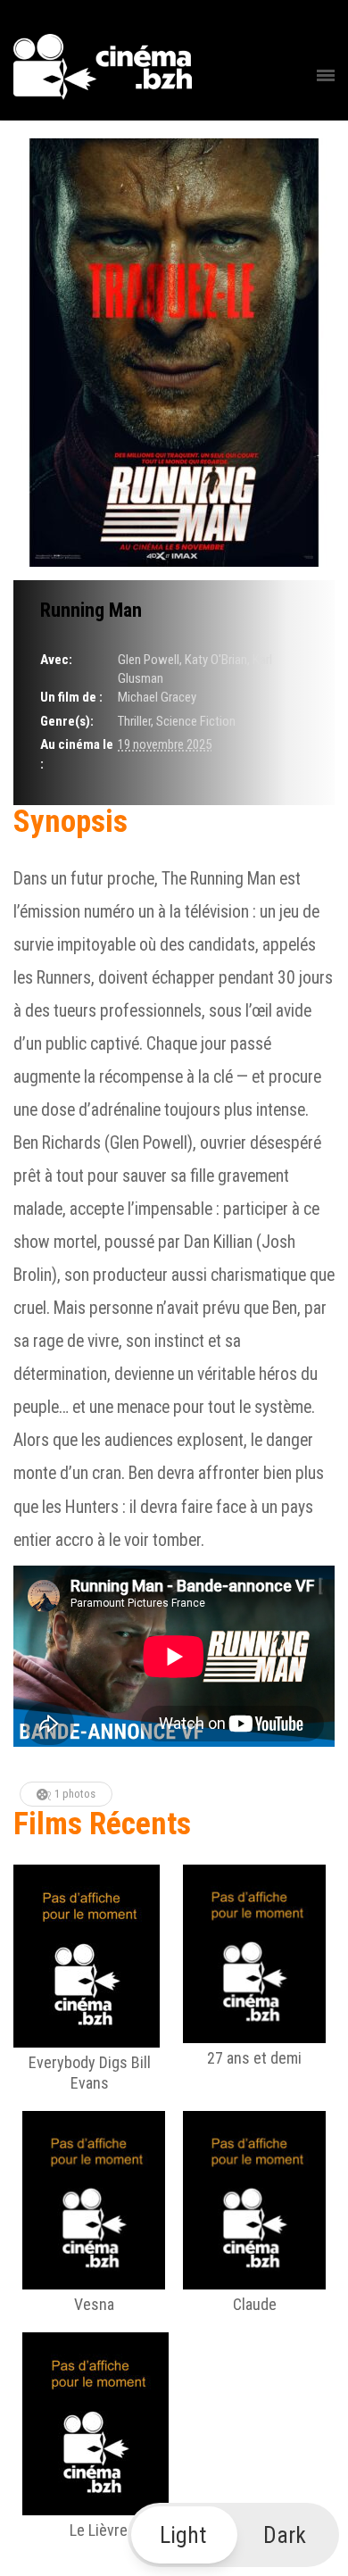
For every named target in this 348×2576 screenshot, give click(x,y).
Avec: (56, 660)
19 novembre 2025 (165, 744)
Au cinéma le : (77, 754)
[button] (234, 2535)
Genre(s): (67, 721)
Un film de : (71, 697)
